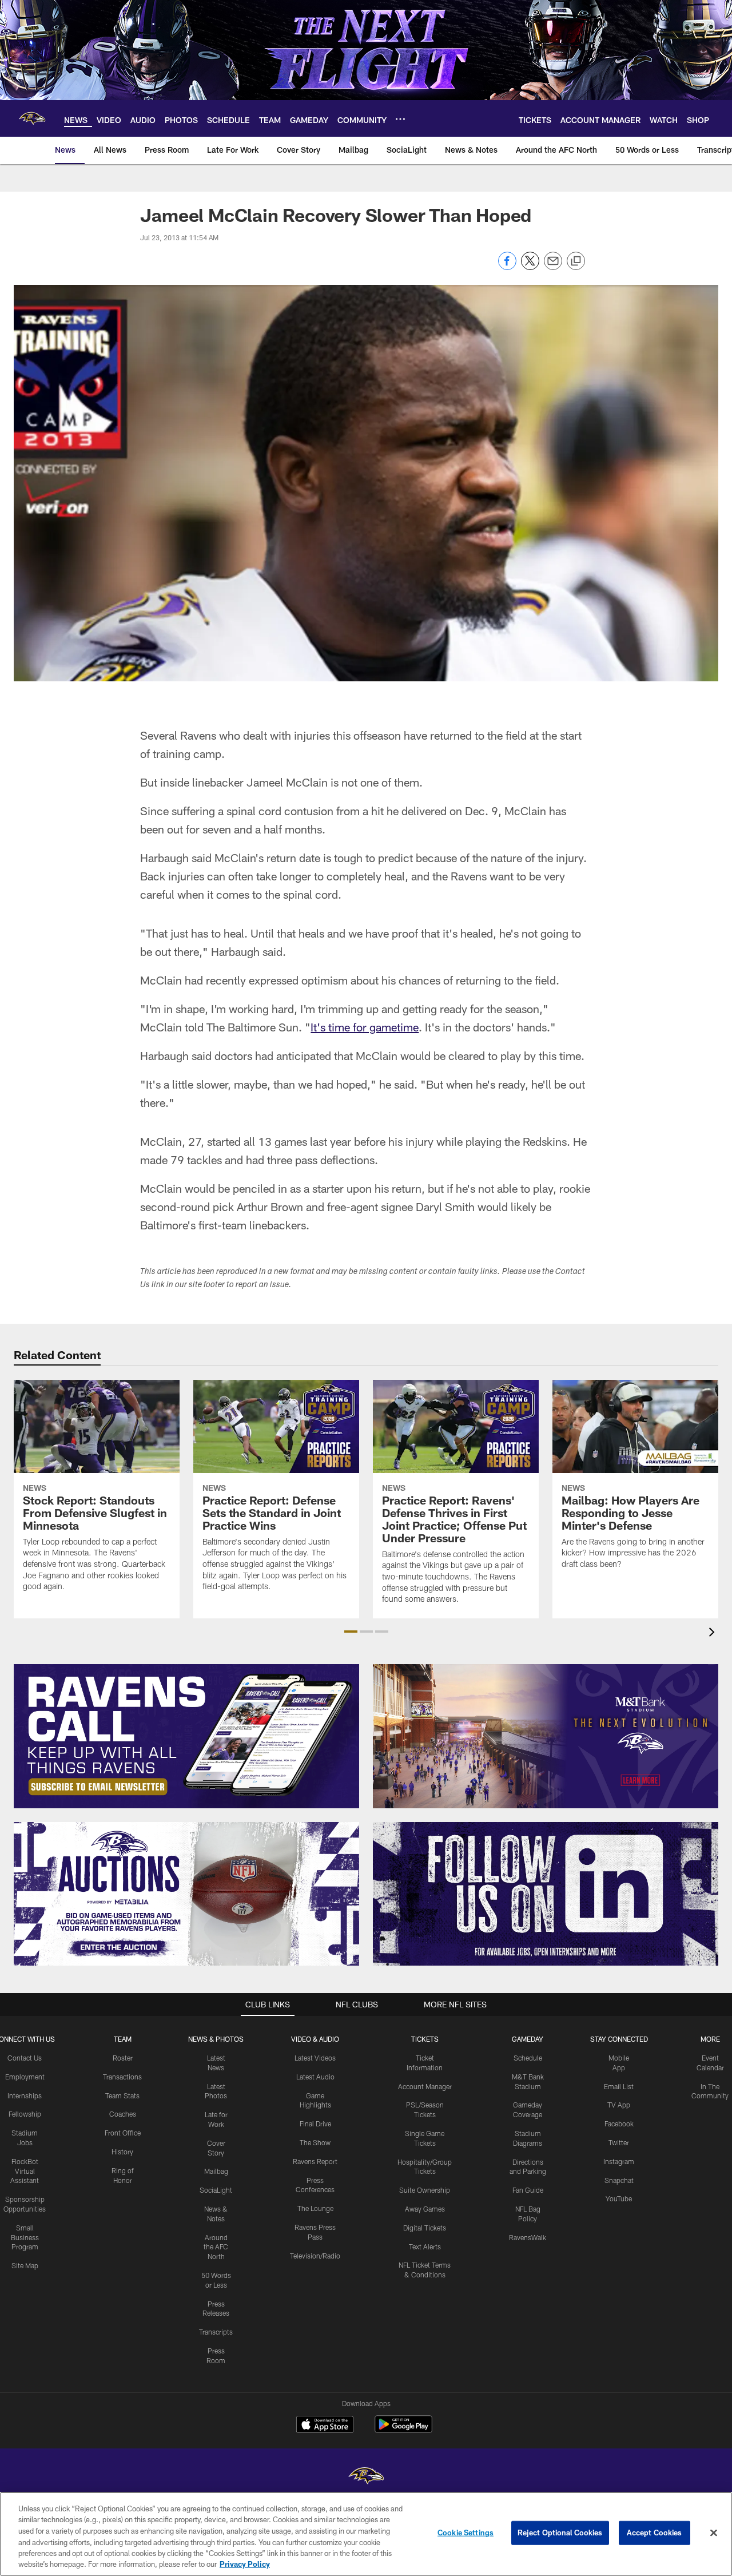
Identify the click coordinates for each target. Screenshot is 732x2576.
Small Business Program (25, 2237)
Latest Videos (315, 2058)
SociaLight (216, 2190)
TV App (619, 2105)
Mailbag (216, 2171)
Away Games (425, 2209)
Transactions (122, 2077)
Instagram (619, 2161)
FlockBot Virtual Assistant (25, 2171)
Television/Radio (315, 2256)
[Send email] (553, 267)
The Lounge (315, 2208)
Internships (25, 2095)
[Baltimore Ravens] (366, 2477)
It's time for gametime (365, 1027)
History (122, 2152)
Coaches (123, 2114)
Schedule (528, 2058)
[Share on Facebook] (507, 267)
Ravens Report (315, 2161)
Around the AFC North (216, 2247)
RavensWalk (528, 2237)
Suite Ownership (425, 2190)
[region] (366, 2534)
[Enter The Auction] (186, 1894)
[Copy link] (576, 261)
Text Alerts (425, 2246)
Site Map (25, 2265)
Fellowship (25, 2114)
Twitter (619, 2142)
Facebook (619, 2123)
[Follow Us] (546, 1894)
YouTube (619, 2198)
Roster (123, 2058)
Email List (619, 2086)
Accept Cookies (655, 2533)
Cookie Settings (466, 2533)
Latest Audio (315, 2077)
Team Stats (122, 2095)
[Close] (714, 2533)
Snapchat (619, 2180)
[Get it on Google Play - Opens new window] (403, 2430)
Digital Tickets (425, 2228)
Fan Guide (528, 2190)
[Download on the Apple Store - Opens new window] (325, 2426)
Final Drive (315, 2123)
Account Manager (425, 2086)
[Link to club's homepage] (32, 118)
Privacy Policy (245, 2564)
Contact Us (25, 2058)
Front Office (123, 2133)
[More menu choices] (400, 119)
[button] (351, 1632)
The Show (315, 2142)
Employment (25, 2077)
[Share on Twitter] (530, 267)
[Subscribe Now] (186, 1736)
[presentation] (714, 1634)
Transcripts (216, 2332)
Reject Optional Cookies (560, 2533)
